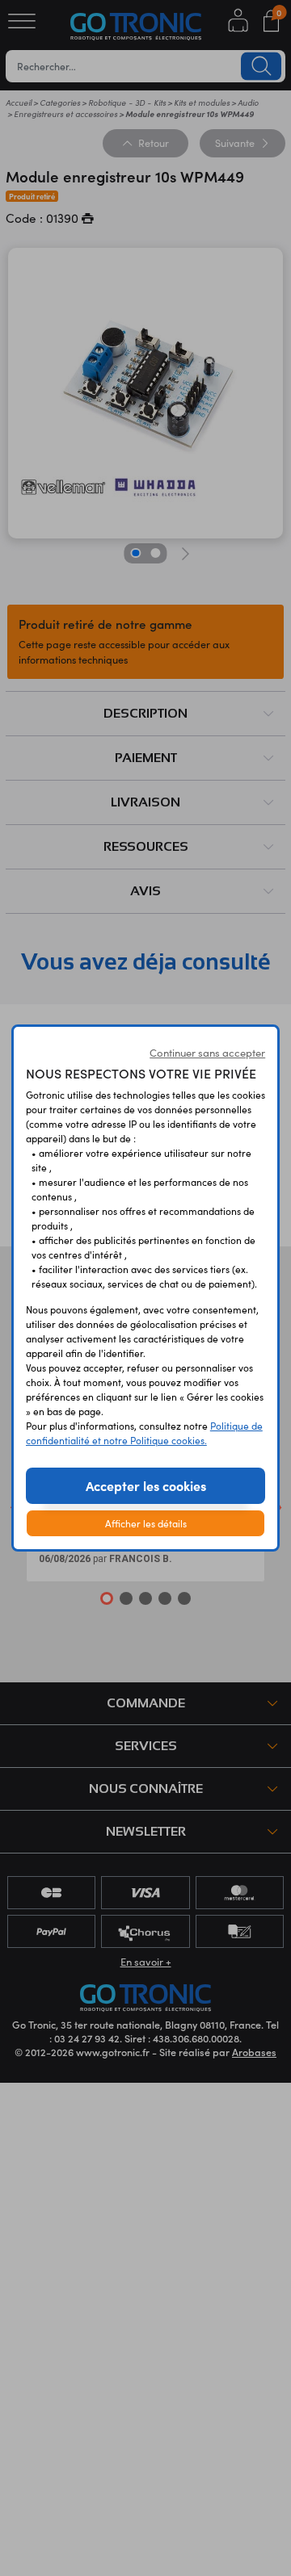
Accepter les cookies (146, 1485)
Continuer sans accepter (207, 1053)
